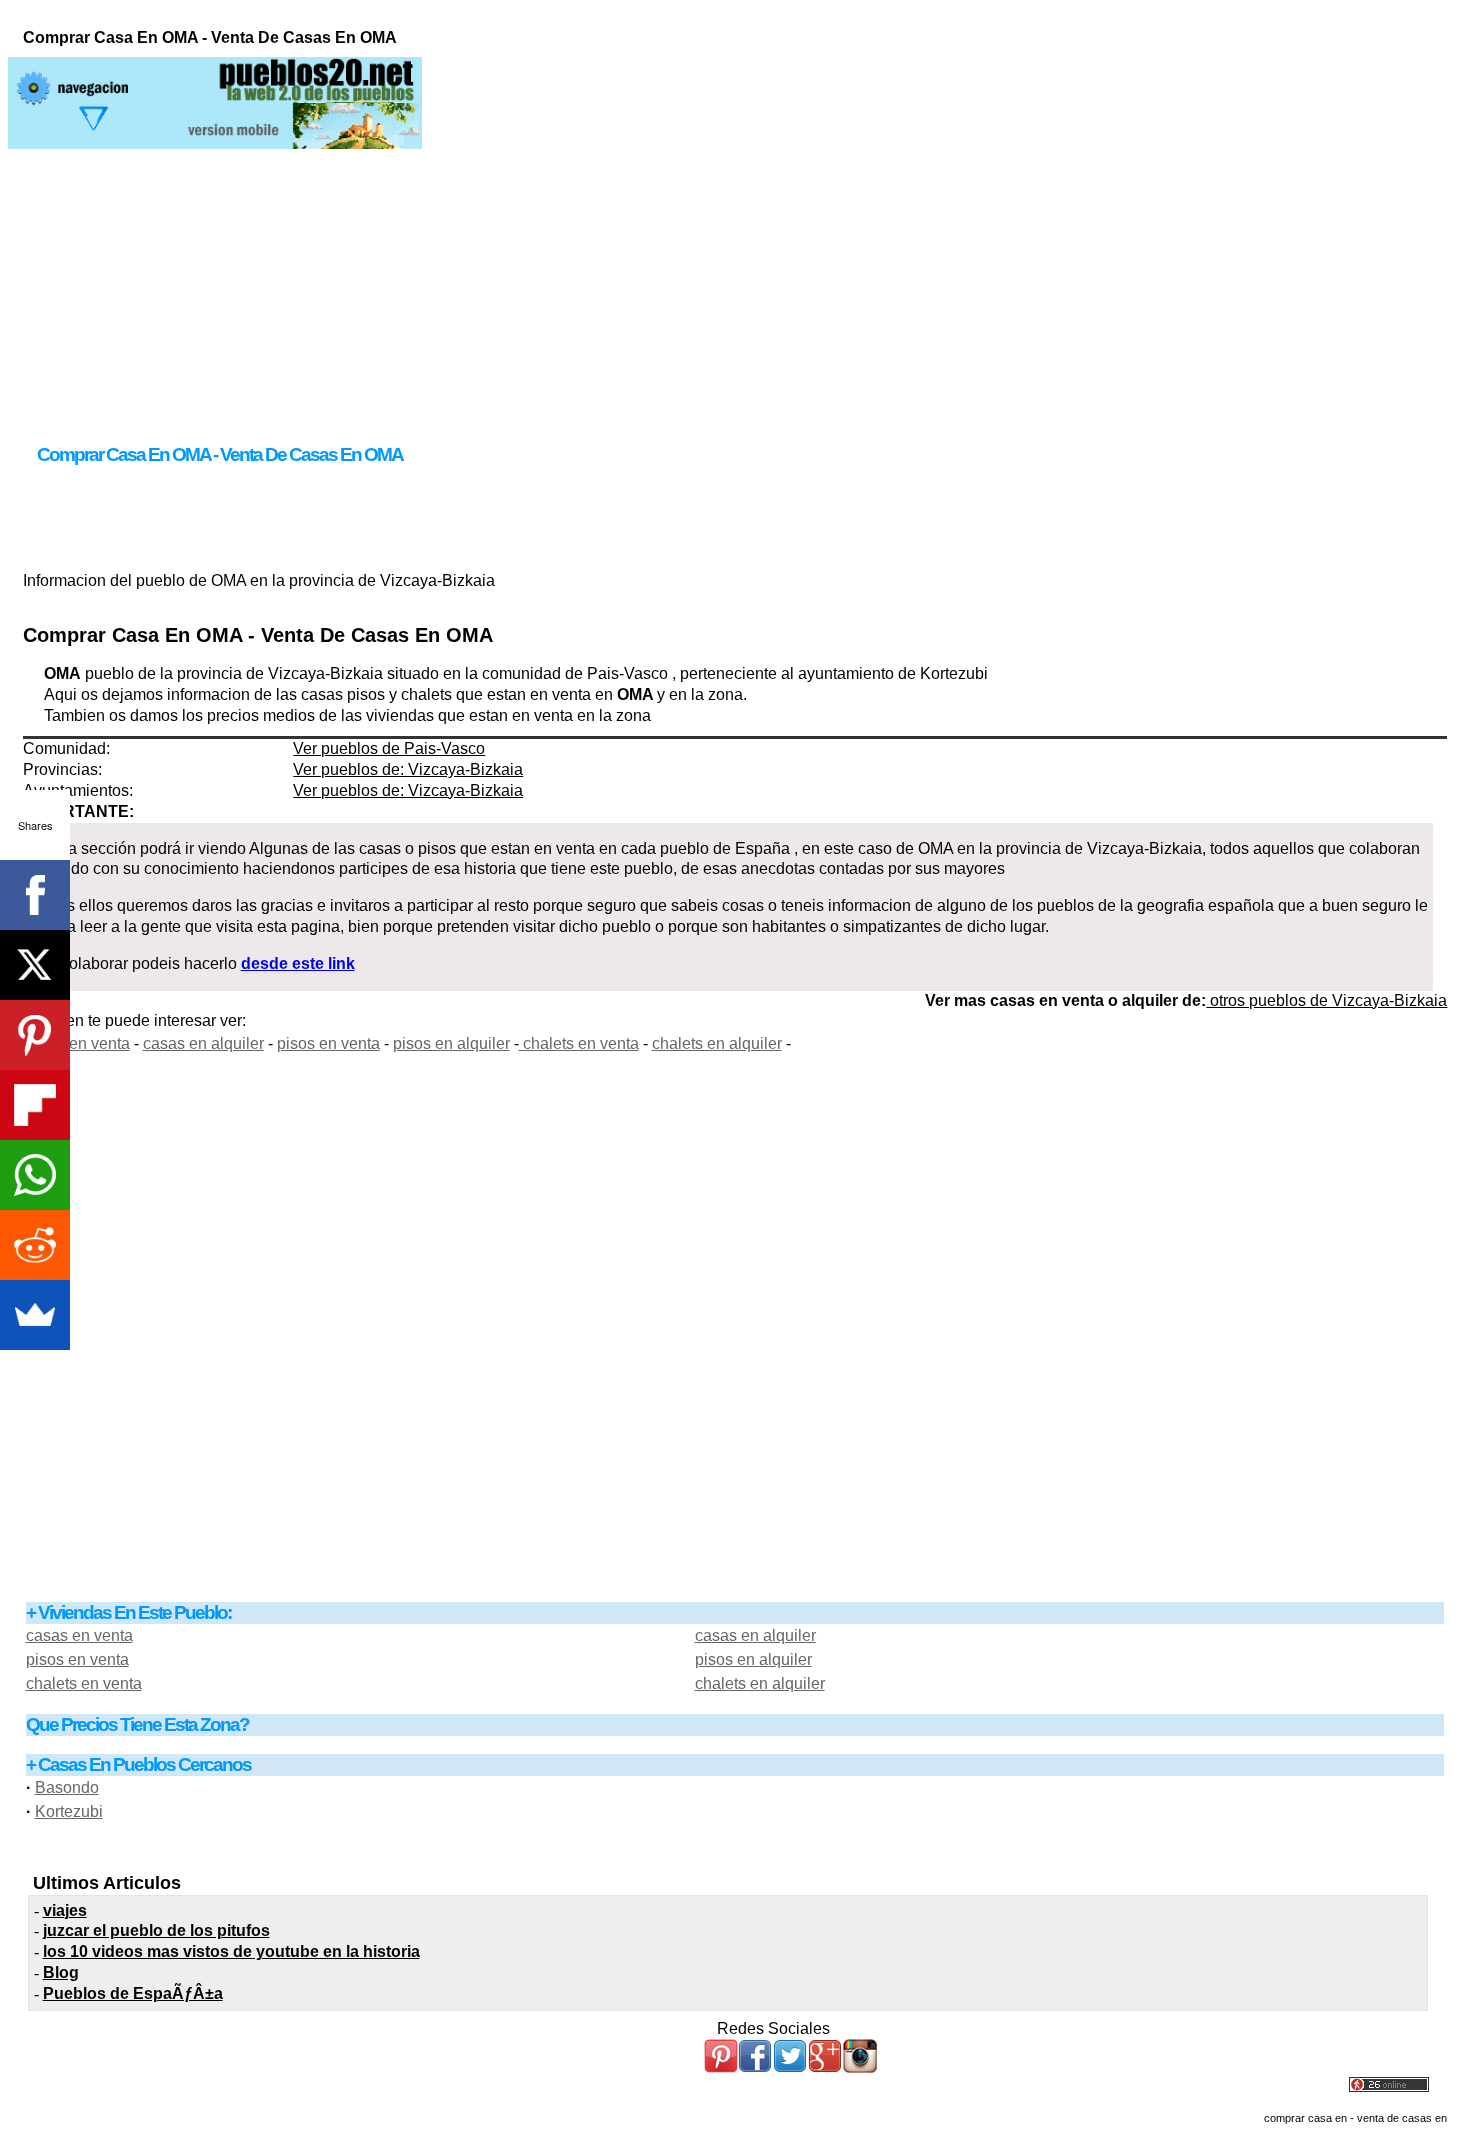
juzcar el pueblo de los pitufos (156, 1930)
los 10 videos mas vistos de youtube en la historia (231, 1951)
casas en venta (76, 1043)
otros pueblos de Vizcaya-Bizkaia (1326, 1000)
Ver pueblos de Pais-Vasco (389, 748)
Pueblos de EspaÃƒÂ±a (133, 1993)
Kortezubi (69, 1811)
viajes (65, 1910)
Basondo (67, 1787)
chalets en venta (579, 1043)
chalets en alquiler (717, 1043)
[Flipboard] (35, 1105)
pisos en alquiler (451, 1043)
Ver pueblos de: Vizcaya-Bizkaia (408, 769)
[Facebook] (35, 895)
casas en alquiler (203, 1043)
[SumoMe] (35, 1315)
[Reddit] (35, 1245)
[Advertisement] (735, 289)
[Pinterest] (35, 1035)
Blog (61, 1972)
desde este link (298, 963)
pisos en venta (328, 1043)
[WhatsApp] (35, 1175)
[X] (35, 965)
